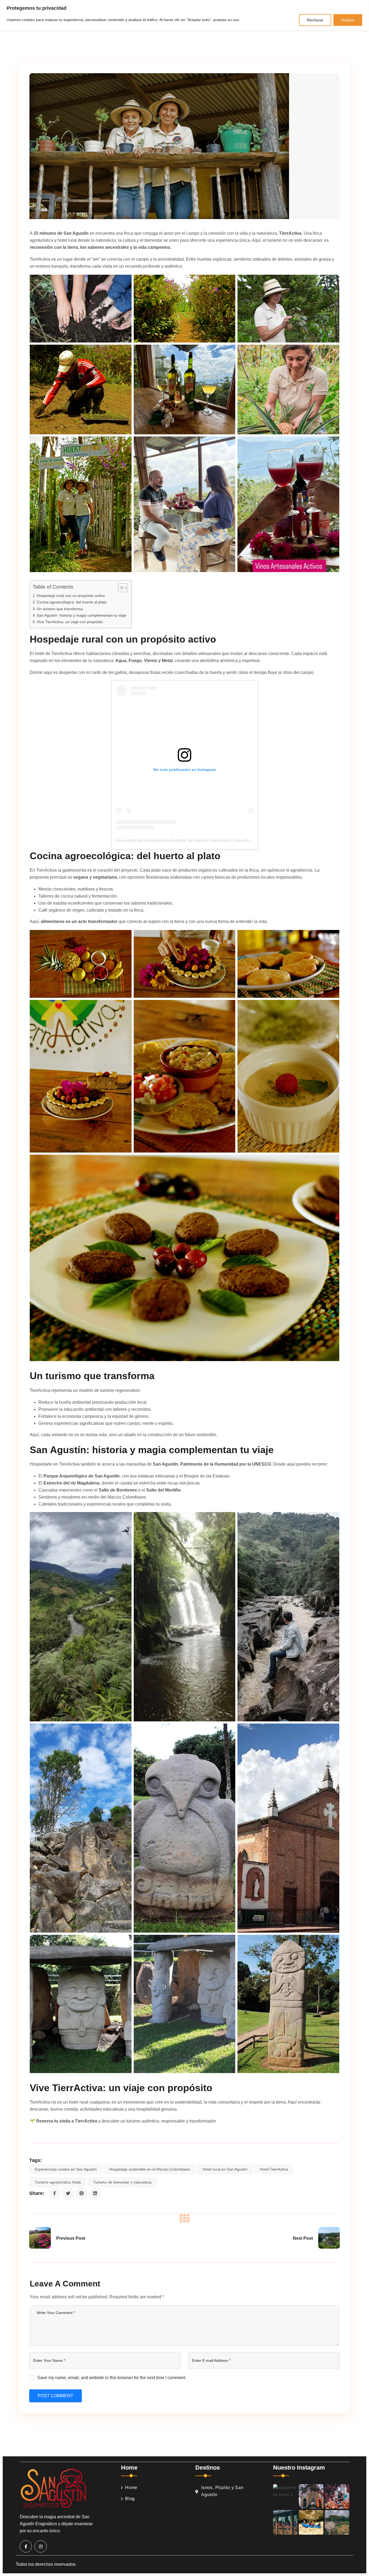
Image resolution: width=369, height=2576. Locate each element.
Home (131, 2488)
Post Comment (56, 2396)
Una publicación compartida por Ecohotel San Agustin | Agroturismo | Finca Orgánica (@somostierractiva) (206, 840)
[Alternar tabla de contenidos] (120, 588)
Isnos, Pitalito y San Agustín (222, 2491)
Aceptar (348, 20)
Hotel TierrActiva (274, 2169)
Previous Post (71, 2238)
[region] (185, 15)
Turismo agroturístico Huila (58, 2182)
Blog (130, 2499)
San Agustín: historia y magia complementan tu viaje (81, 615)
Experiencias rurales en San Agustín (66, 2169)
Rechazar (315, 20)
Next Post (303, 2238)
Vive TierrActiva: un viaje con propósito (70, 622)
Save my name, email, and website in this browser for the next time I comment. (112, 2378)
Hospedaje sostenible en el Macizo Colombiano (150, 2169)
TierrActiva (290, 233)
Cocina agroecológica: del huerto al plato (72, 602)
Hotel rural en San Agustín (225, 2169)
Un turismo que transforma (60, 609)
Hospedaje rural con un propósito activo (71, 596)
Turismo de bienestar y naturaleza (122, 2182)
